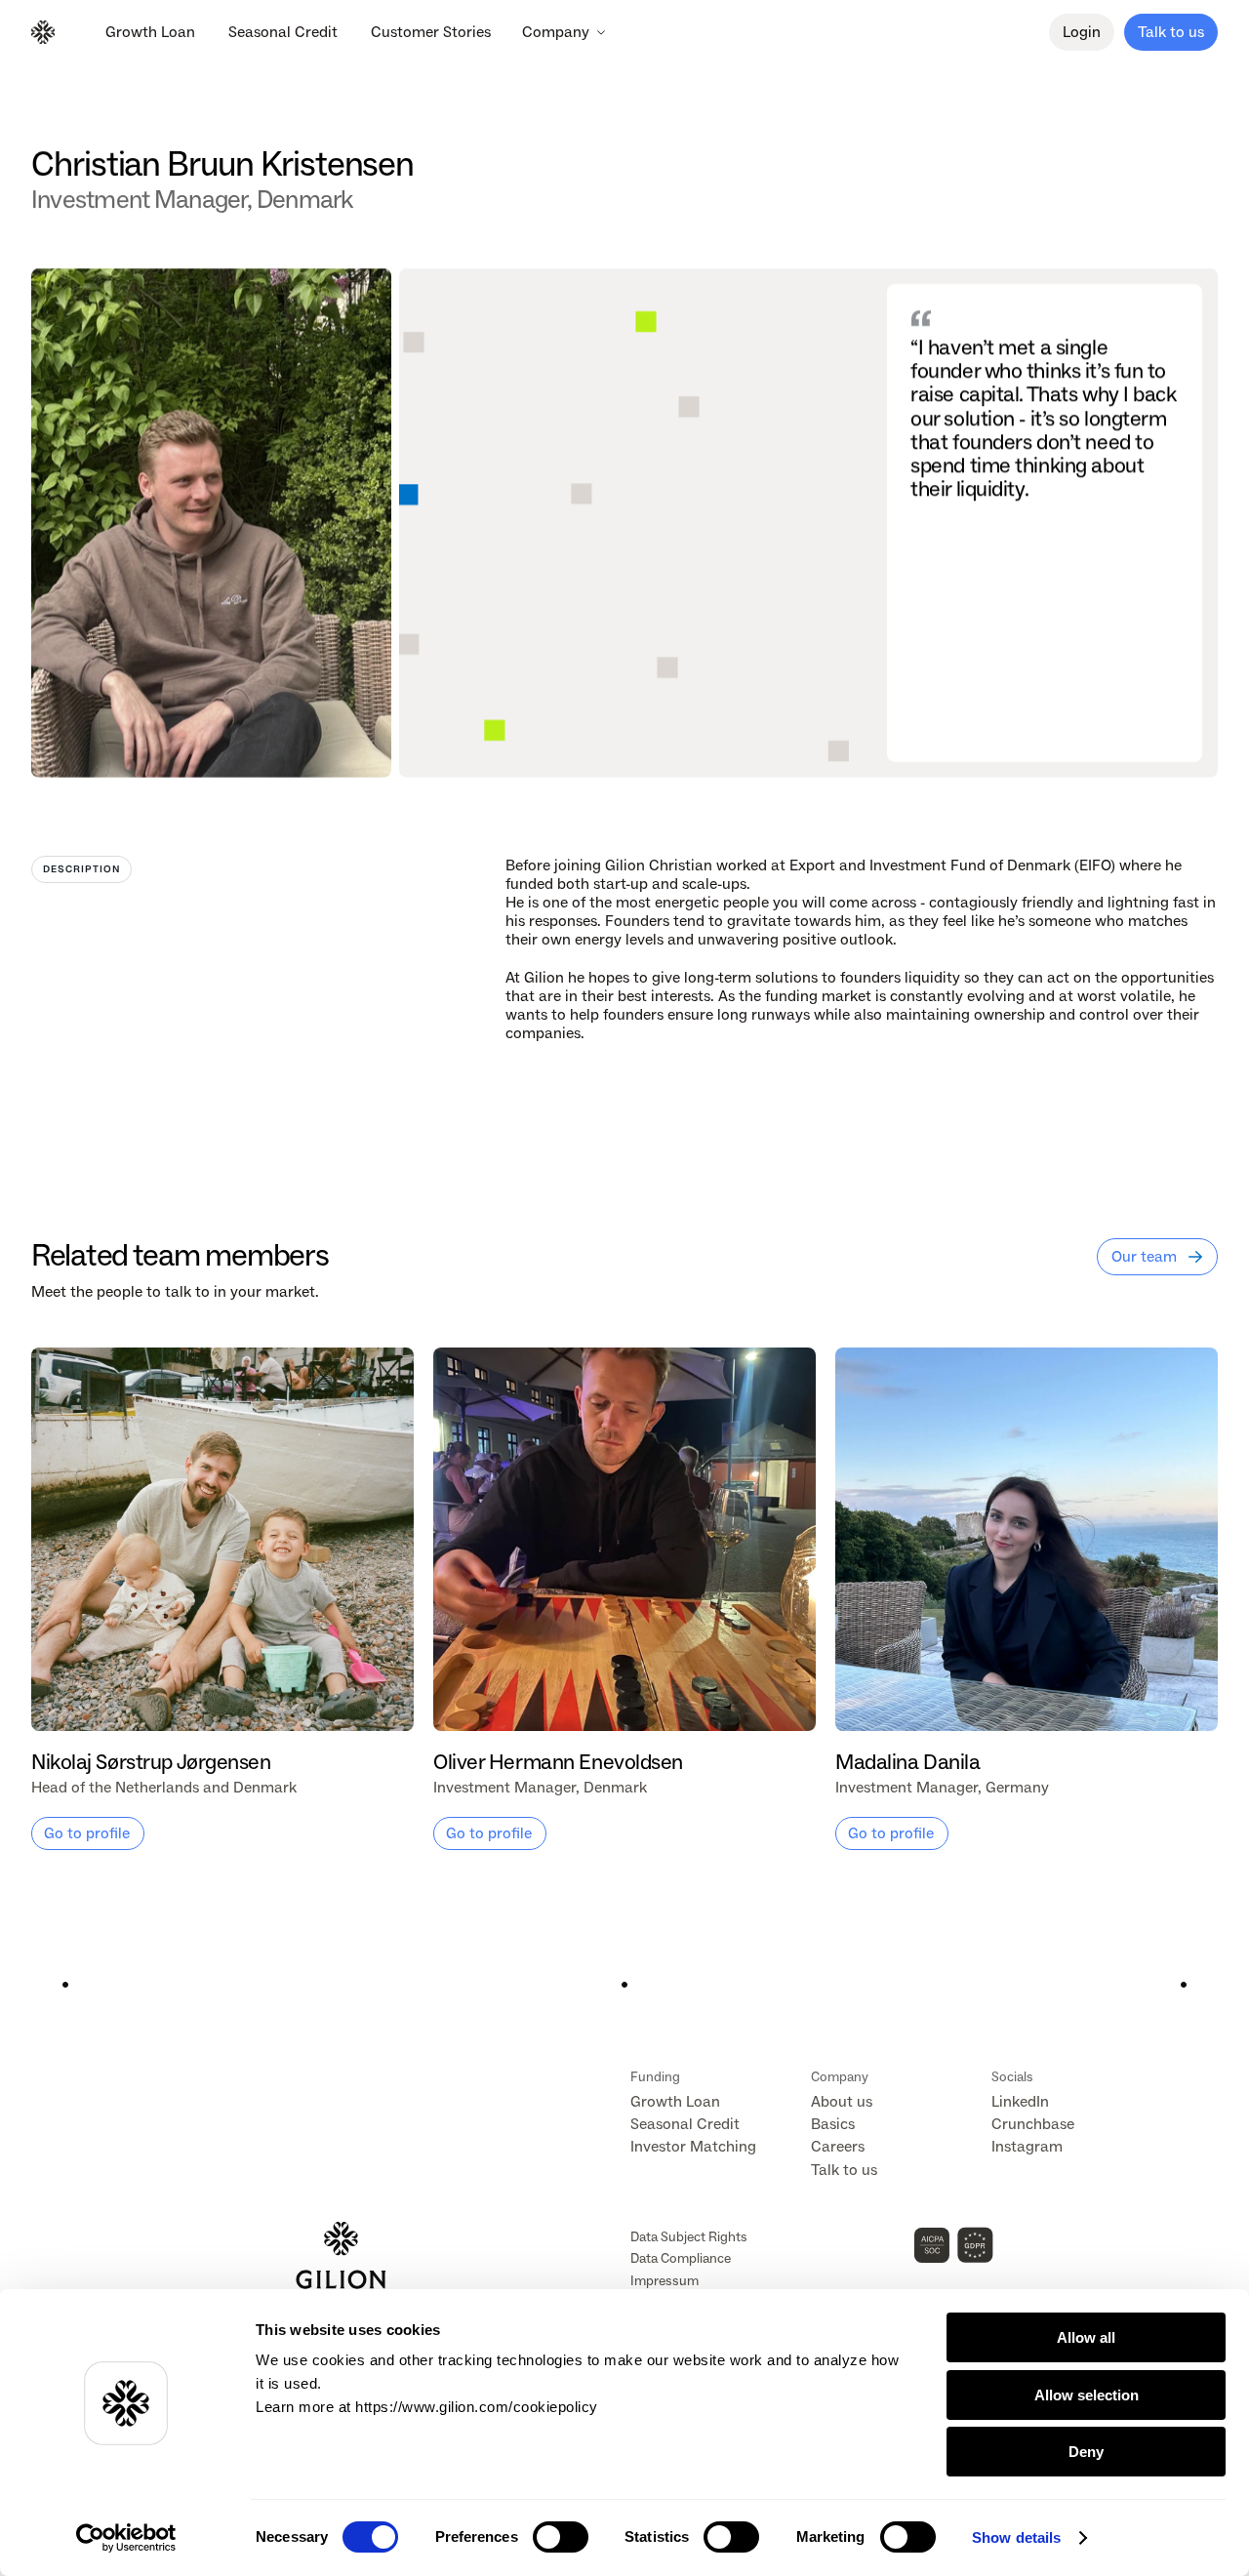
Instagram (1027, 2146)
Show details (1016, 2537)
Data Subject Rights (689, 2237)
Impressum (665, 2281)
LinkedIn (1020, 2101)
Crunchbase (1033, 2124)
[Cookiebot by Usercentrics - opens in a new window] (126, 2538)
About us (842, 2101)
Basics (833, 2124)
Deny (1086, 2452)
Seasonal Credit (685, 2124)
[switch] (561, 2537)
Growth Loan (675, 2101)
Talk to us (844, 2170)
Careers (838, 2146)
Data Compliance (681, 2258)
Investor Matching (693, 2146)
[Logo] (43, 32)
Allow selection (1087, 2395)
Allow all (1086, 2337)
